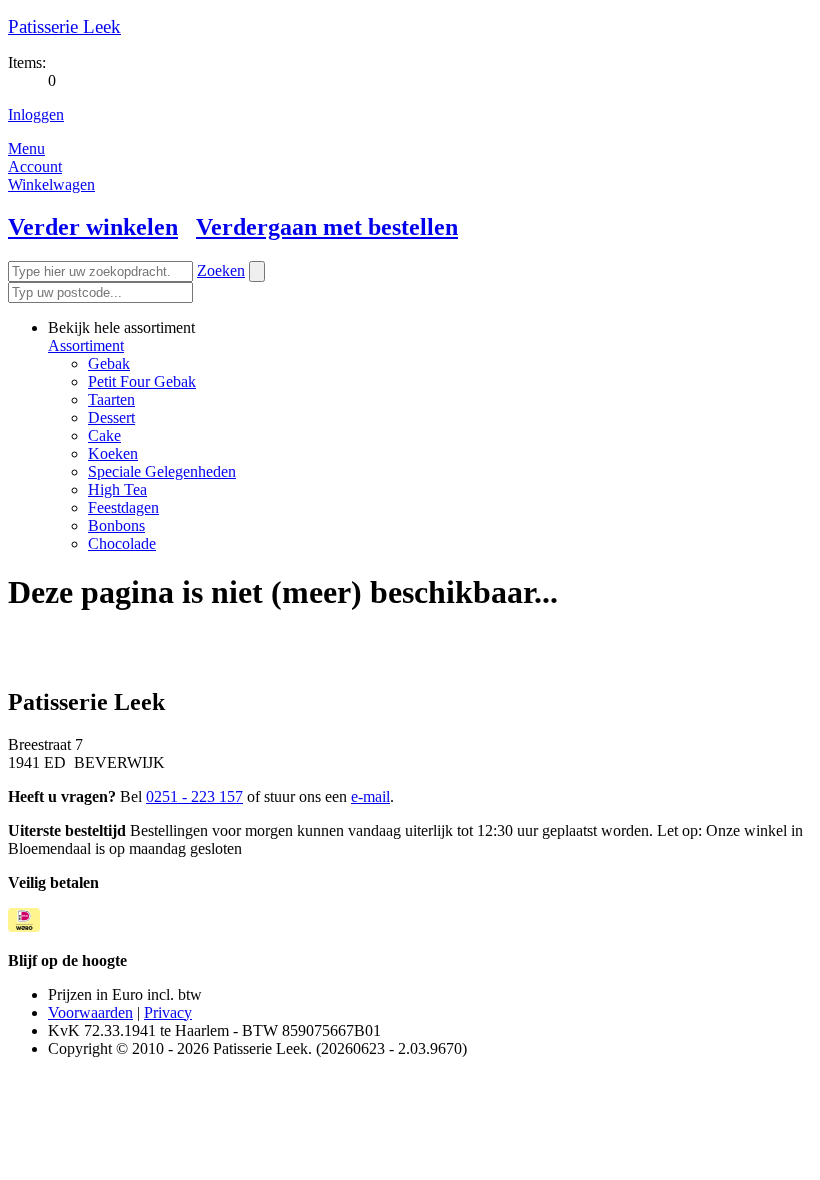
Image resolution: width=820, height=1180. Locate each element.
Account (35, 166)
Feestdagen (123, 507)
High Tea (117, 489)
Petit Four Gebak (142, 381)
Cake (104, 435)
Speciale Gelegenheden (162, 471)
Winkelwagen (51, 184)
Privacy (168, 1012)
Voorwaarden (90, 1012)
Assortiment (86, 345)
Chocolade (122, 543)
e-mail (370, 796)
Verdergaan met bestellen (327, 227)
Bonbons (116, 525)
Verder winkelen (93, 227)
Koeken (113, 453)
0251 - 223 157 (194, 796)
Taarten (111, 399)
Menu (26, 148)
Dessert (111, 417)
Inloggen (36, 114)
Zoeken (221, 270)
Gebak (109, 363)
